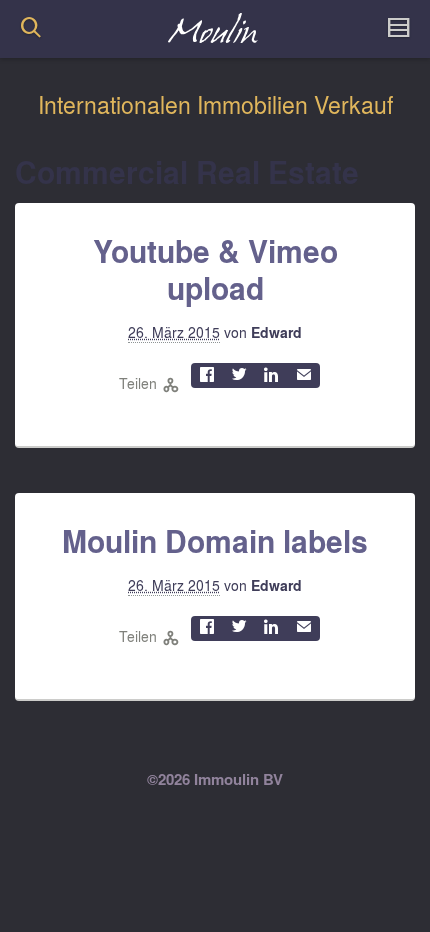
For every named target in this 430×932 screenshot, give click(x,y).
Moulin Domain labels (215, 541)
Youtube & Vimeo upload (215, 270)
